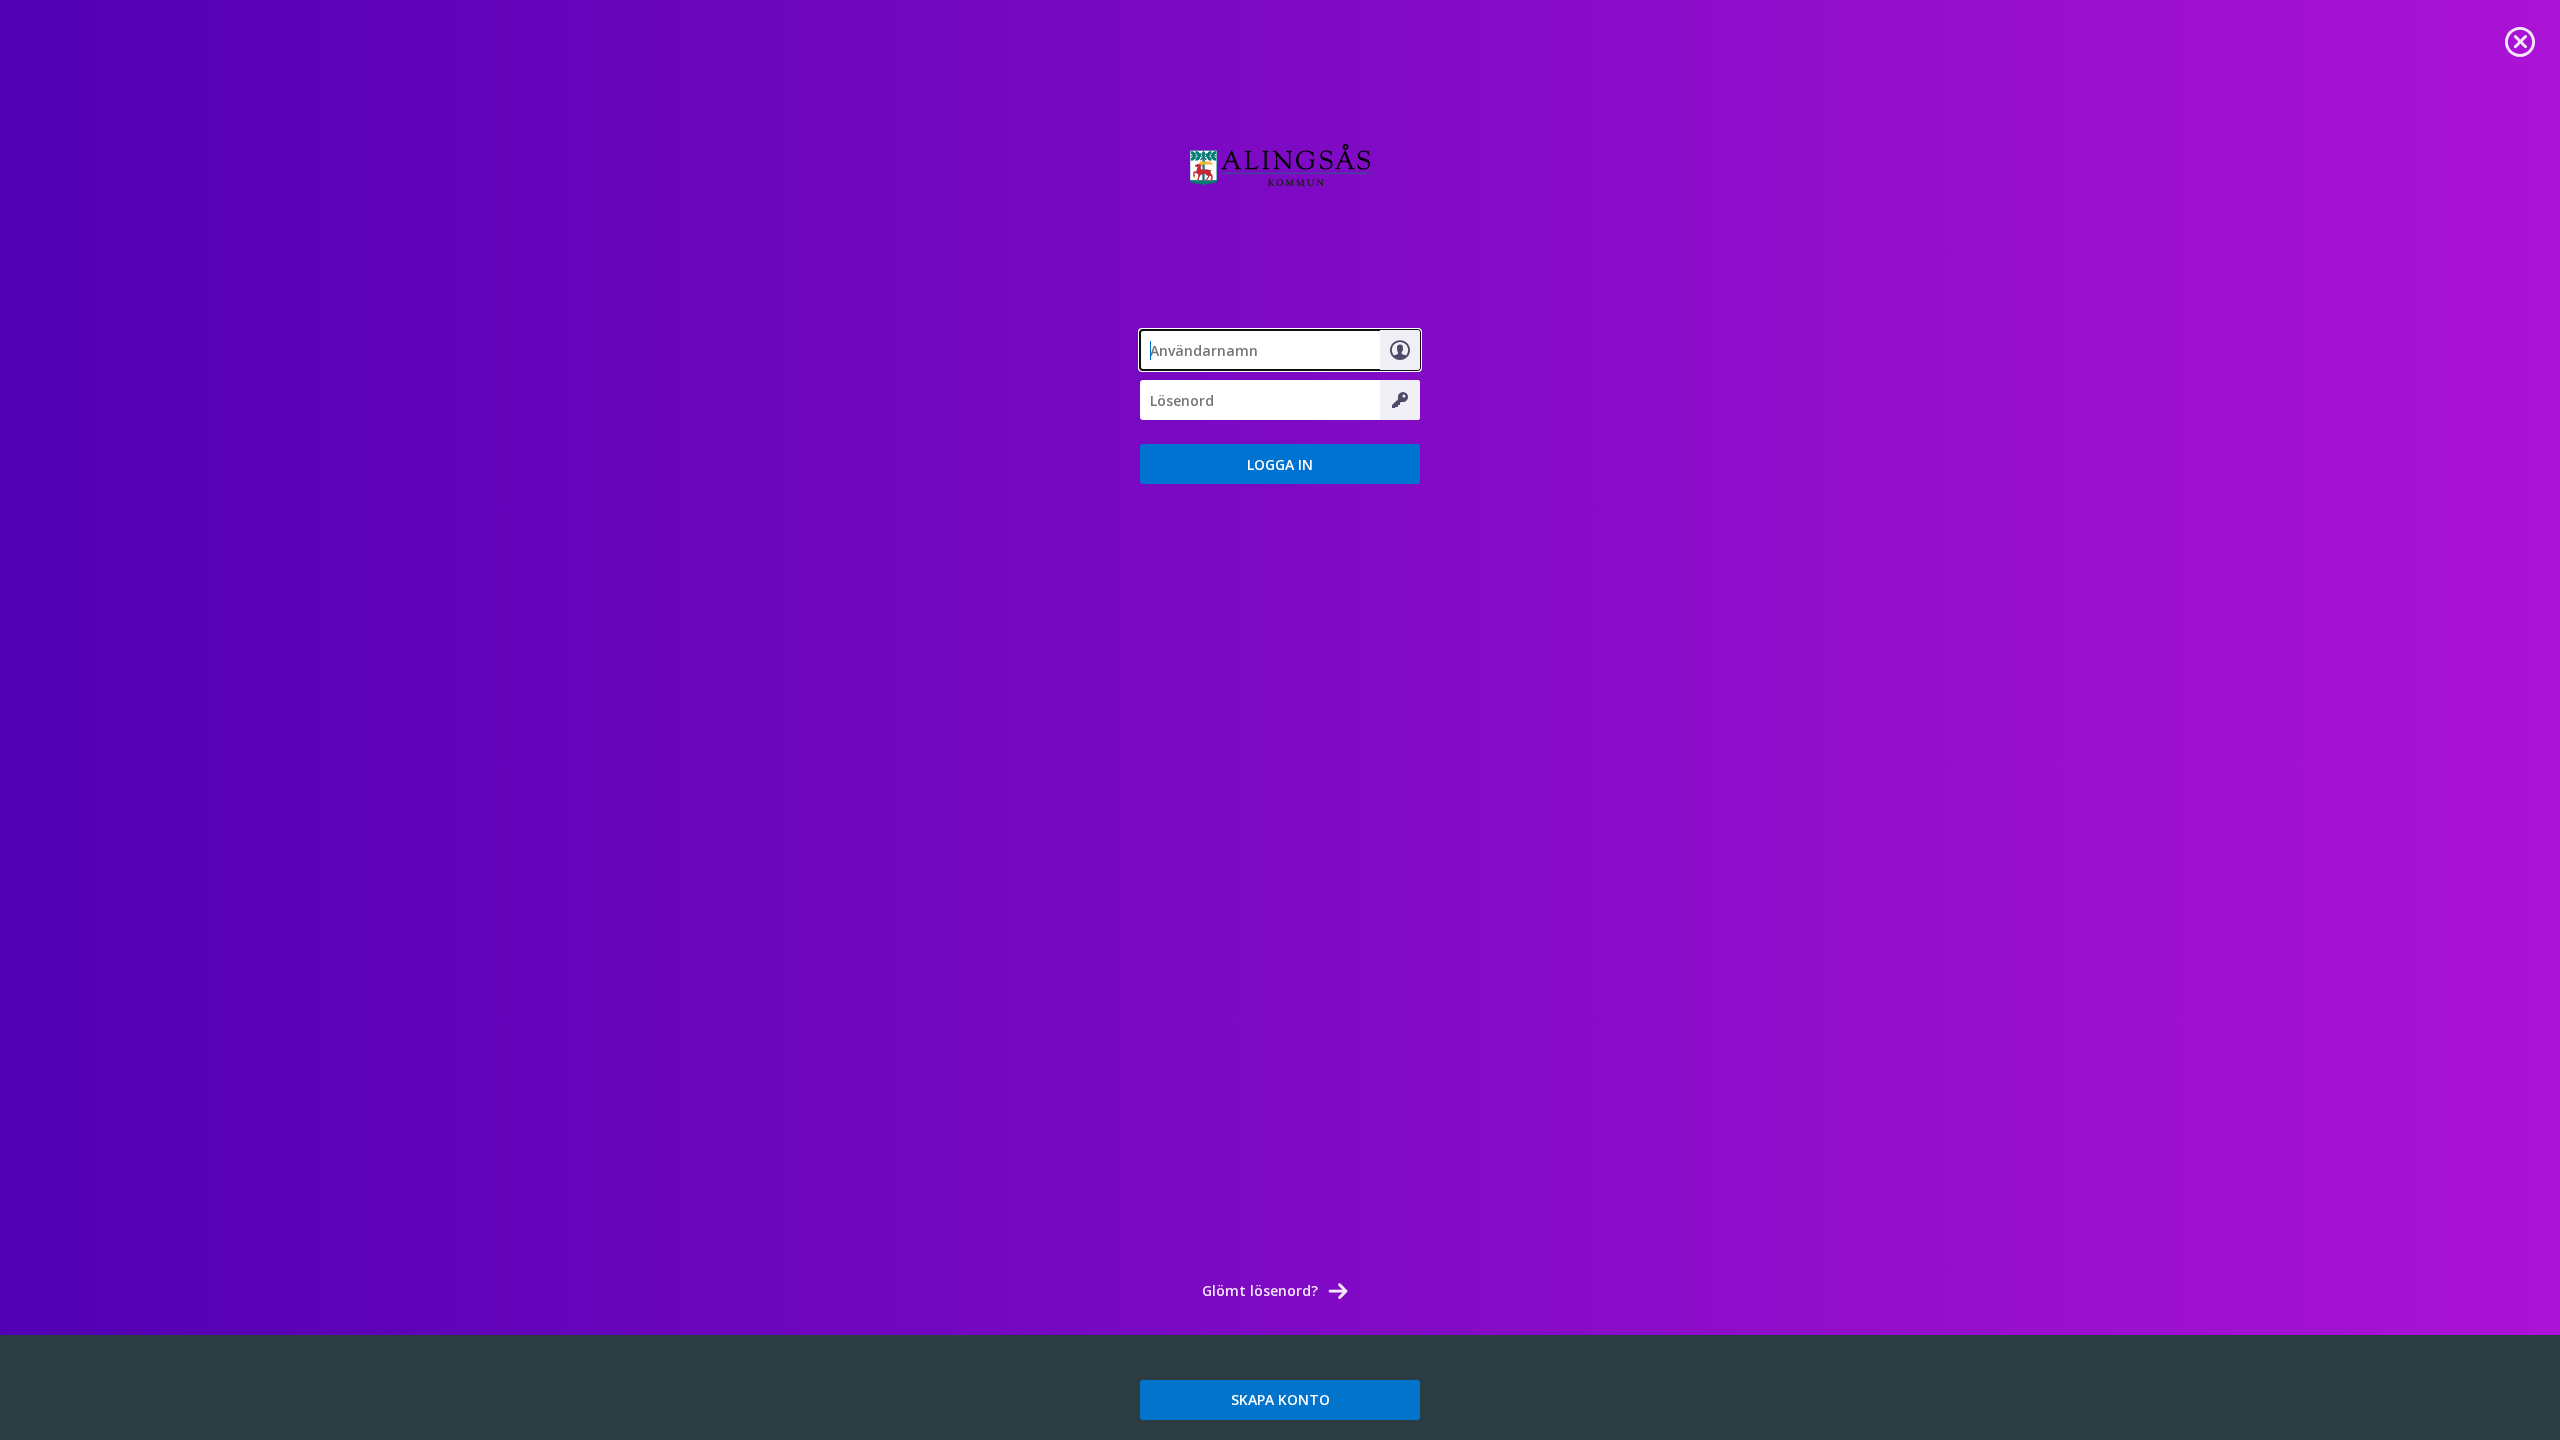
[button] (1280, 464)
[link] (2520, 40)
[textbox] (1280, 350)
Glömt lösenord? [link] (1260, 1290)
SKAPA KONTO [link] (1280, 1399)
